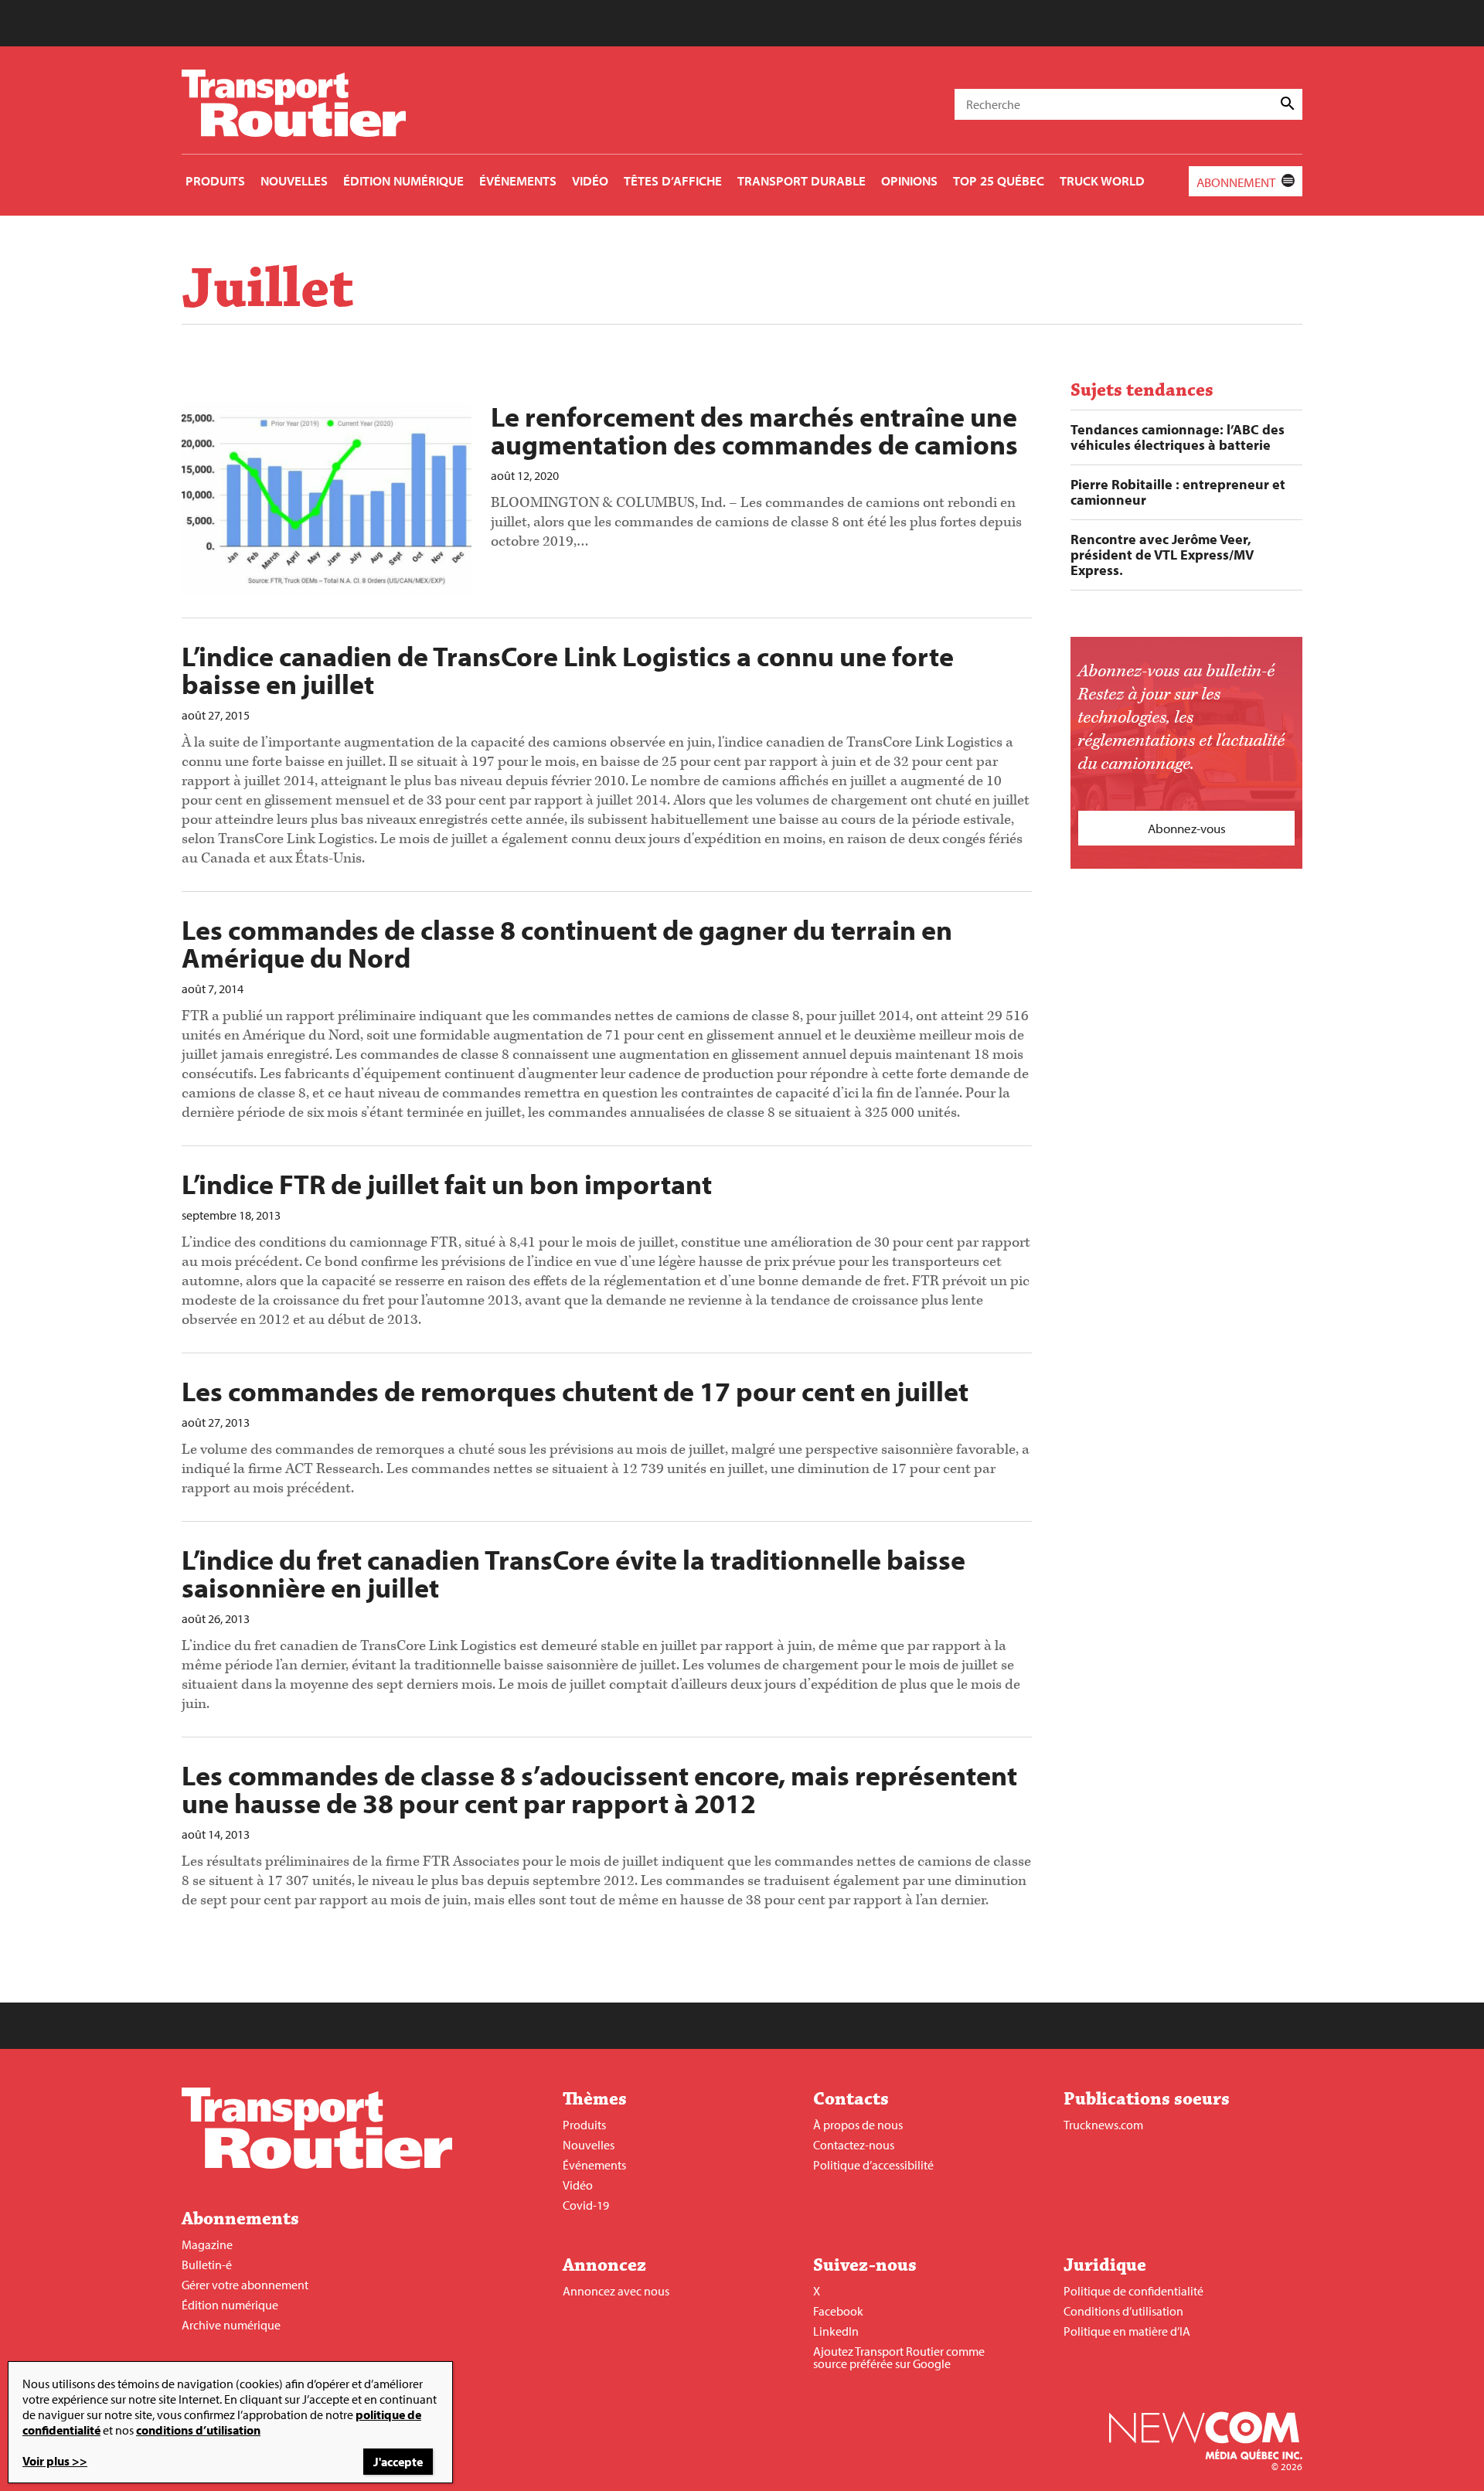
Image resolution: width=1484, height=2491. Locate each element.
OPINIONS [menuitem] (909, 180)
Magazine (207, 2244)
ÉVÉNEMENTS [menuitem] (518, 180)
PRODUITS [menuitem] (215, 180)
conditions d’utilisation (198, 2430)
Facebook (838, 2311)
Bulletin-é (207, 2265)
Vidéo (578, 2185)
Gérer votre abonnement (245, 2285)
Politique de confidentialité (1133, 2291)
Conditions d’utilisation (1123, 2311)
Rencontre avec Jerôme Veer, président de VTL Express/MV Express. (1162, 555)
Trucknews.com (1103, 2125)
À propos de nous (858, 2125)
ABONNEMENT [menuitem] (1236, 182)
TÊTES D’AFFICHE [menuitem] (673, 180)
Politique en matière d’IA (1127, 2331)
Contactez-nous (854, 2145)
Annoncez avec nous (616, 2291)
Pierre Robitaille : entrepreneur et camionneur (1178, 492)
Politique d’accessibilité (873, 2165)
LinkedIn (836, 2331)
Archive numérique (231, 2325)
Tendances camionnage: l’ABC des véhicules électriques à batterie (1178, 437)
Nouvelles (589, 2145)
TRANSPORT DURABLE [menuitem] (802, 180)
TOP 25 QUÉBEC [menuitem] (999, 180)
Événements (594, 2165)
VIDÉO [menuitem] (590, 180)
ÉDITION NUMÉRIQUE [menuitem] (403, 180)
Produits (584, 2125)
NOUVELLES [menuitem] (294, 180)
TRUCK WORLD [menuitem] (1102, 180)
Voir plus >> (55, 2461)
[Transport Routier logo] (317, 2164)
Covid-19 (586, 2205)
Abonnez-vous (1187, 828)
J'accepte (398, 2462)
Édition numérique (230, 2305)
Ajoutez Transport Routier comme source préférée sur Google (899, 2357)
